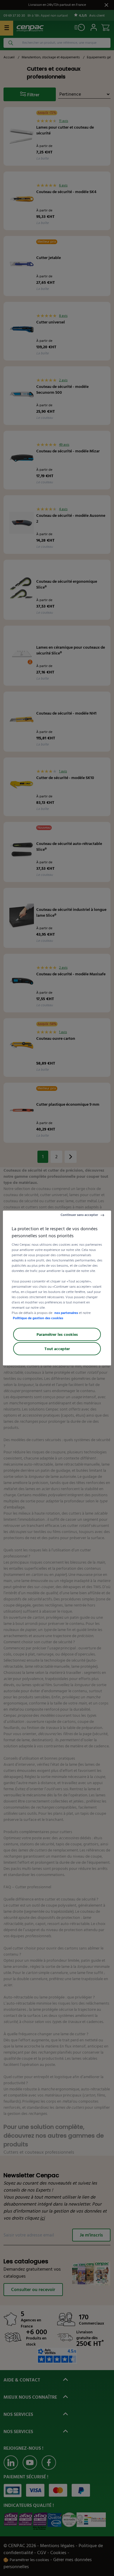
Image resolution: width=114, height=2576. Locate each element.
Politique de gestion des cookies (38, 1318)
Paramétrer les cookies (57, 1335)
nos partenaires (66, 1313)
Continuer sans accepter (79, 1215)
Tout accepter (57, 1349)
